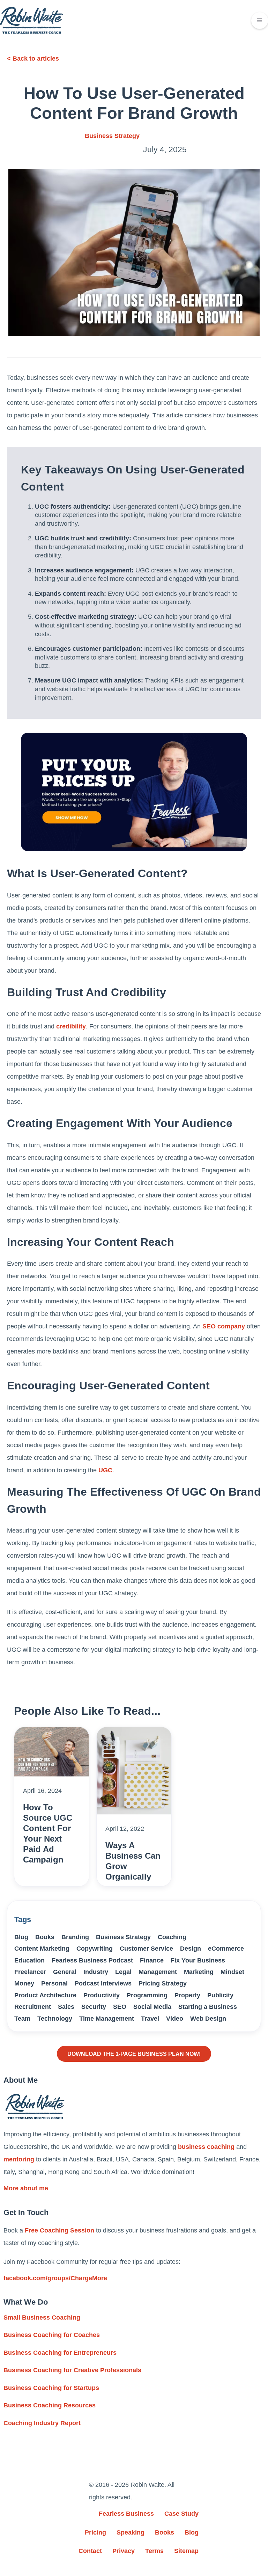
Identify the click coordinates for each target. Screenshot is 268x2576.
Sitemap (186, 2551)
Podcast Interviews (103, 1983)
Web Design (208, 2019)
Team (22, 2019)
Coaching (172, 1937)
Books (45, 1937)
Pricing (95, 2532)
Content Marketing (42, 1949)
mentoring (19, 2159)
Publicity (220, 1995)
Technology (55, 2019)
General (65, 1972)
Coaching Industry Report (42, 2423)
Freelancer (30, 1972)
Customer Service (146, 1949)
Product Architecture (45, 1995)
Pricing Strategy (163, 1983)
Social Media (152, 2007)
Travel (150, 2019)
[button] (260, 21)
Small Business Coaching (42, 2317)
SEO (120, 2007)
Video (175, 2019)
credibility (71, 1026)
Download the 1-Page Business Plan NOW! (134, 2054)
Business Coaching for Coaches (52, 2335)
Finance (152, 1960)
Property (187, 1995)
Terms (154, 2551)
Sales (66, 2007)
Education (29, 1960)
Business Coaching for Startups (51, 2388)
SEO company (224, 1326)
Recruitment (33, 2007)
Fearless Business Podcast (92, 1960)
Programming (147, 1995)
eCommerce (226, 1949)
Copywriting (95, 1949)
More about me (26, 2188)
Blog (21, 1937)
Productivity (102, 1995)
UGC (105, 1470)
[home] (31, 20)
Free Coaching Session (59, 2230)
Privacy (124, 2551)
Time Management (107, 2019)
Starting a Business (208, 2007)
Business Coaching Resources (50, 2405)
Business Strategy (112, 136)
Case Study (181, 2514)
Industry (96, 1972)
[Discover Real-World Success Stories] (134, 792)
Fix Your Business (198, 1960)
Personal (54, 1983)
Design (191, 1949)
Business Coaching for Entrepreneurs (60, 2353)
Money (24, 1983)
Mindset (232, 1972)
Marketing (199, 1972)
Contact (90, 2551)
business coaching (206, 2147)
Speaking (131, 2532)
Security (94, 2007)
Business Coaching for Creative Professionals (72, 2370)
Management (158, 1972)
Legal (123, 1972)
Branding (75, 1937)
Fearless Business (126, 2514)
